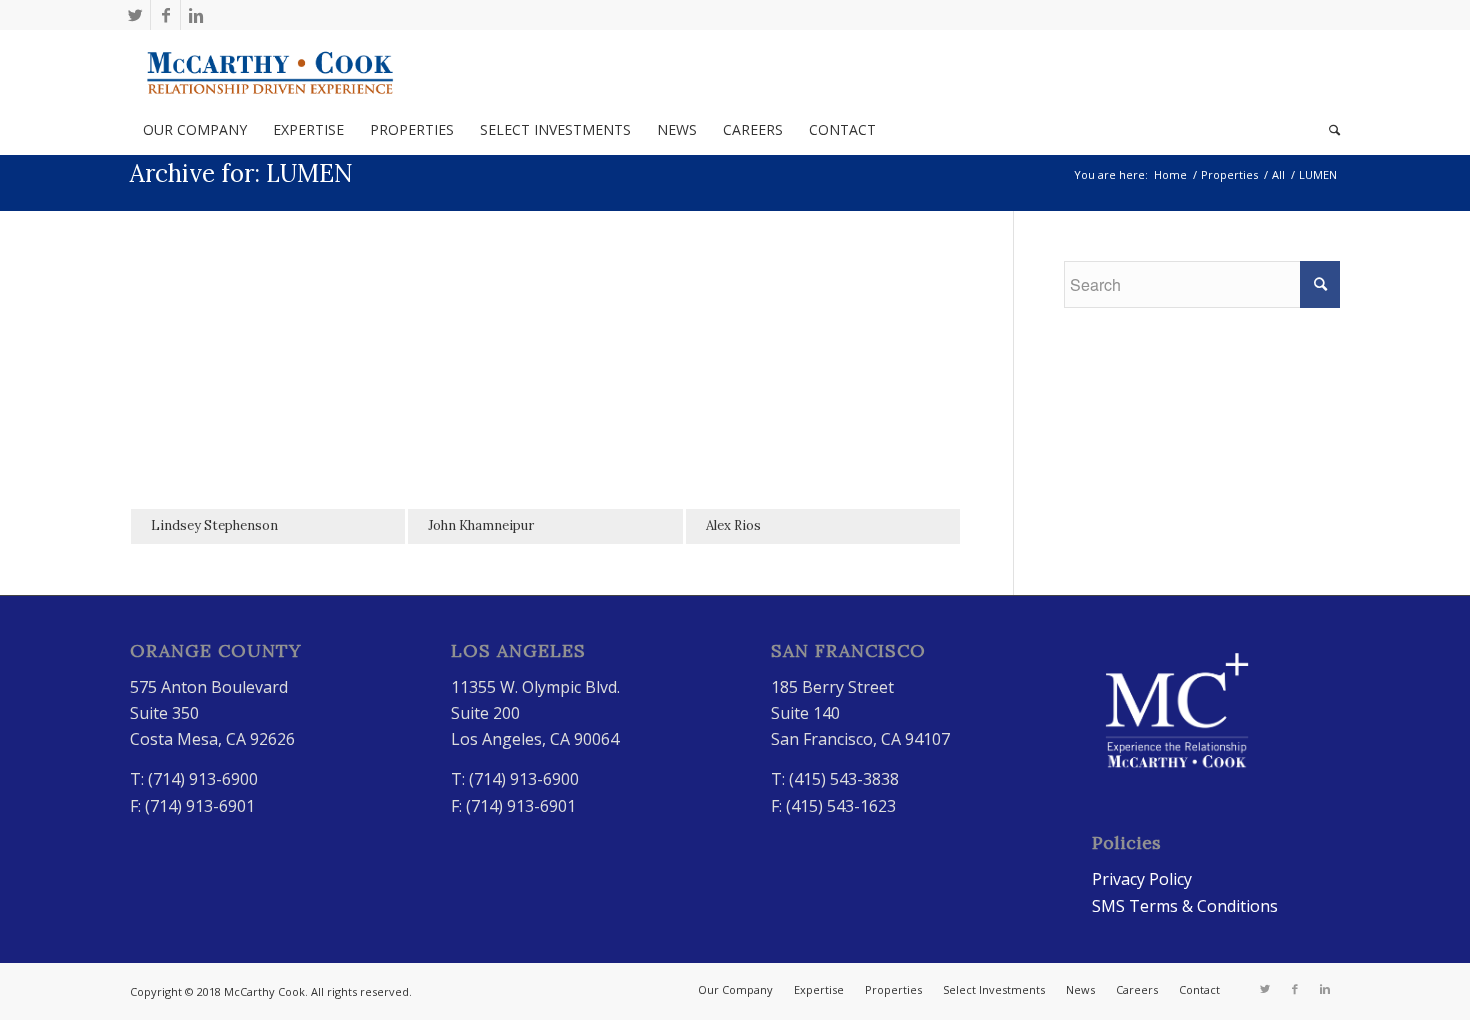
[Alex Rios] (823, 398)
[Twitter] (135, 15)
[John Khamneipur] (545, 398)
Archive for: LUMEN (241, 173)
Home (1170, 174)
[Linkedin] (196, 15)
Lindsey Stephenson (214, 525)
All (1278, 174)
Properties (1229, 174)
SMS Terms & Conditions (1185, 906)
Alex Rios (733, 525)
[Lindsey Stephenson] (268, 398)
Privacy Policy (1142, 879)
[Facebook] (165, 15)
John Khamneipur (481, 525)
